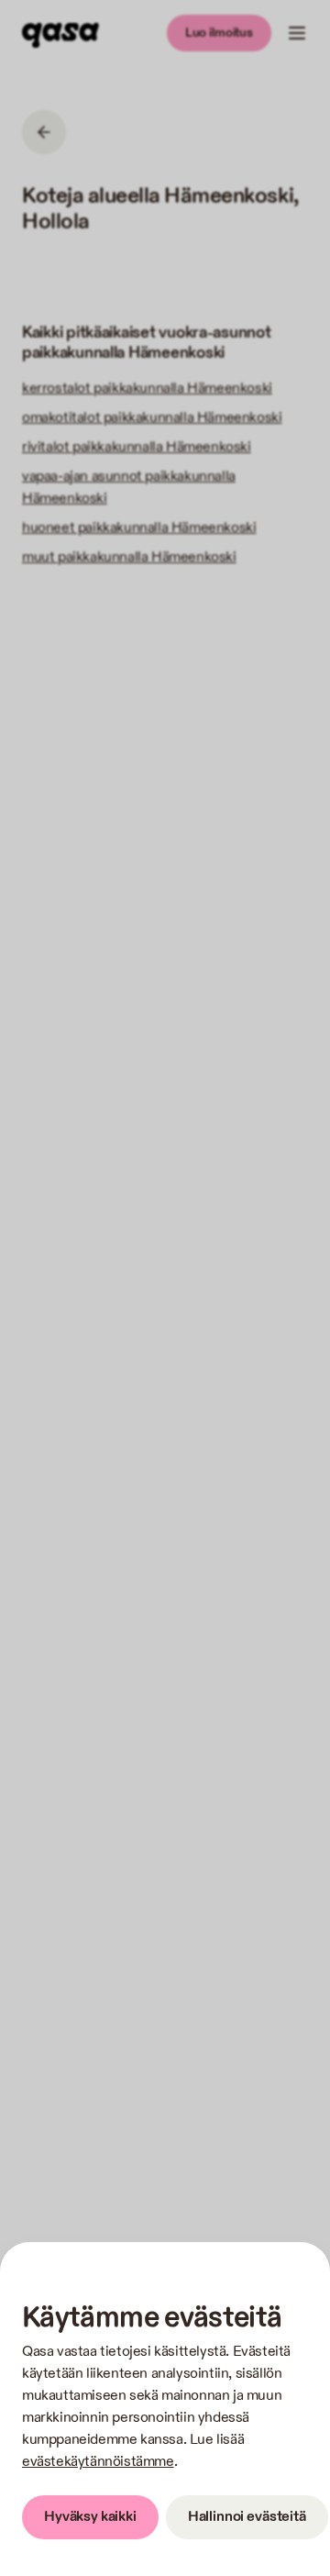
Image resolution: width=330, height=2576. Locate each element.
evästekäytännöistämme (98, 2462)
